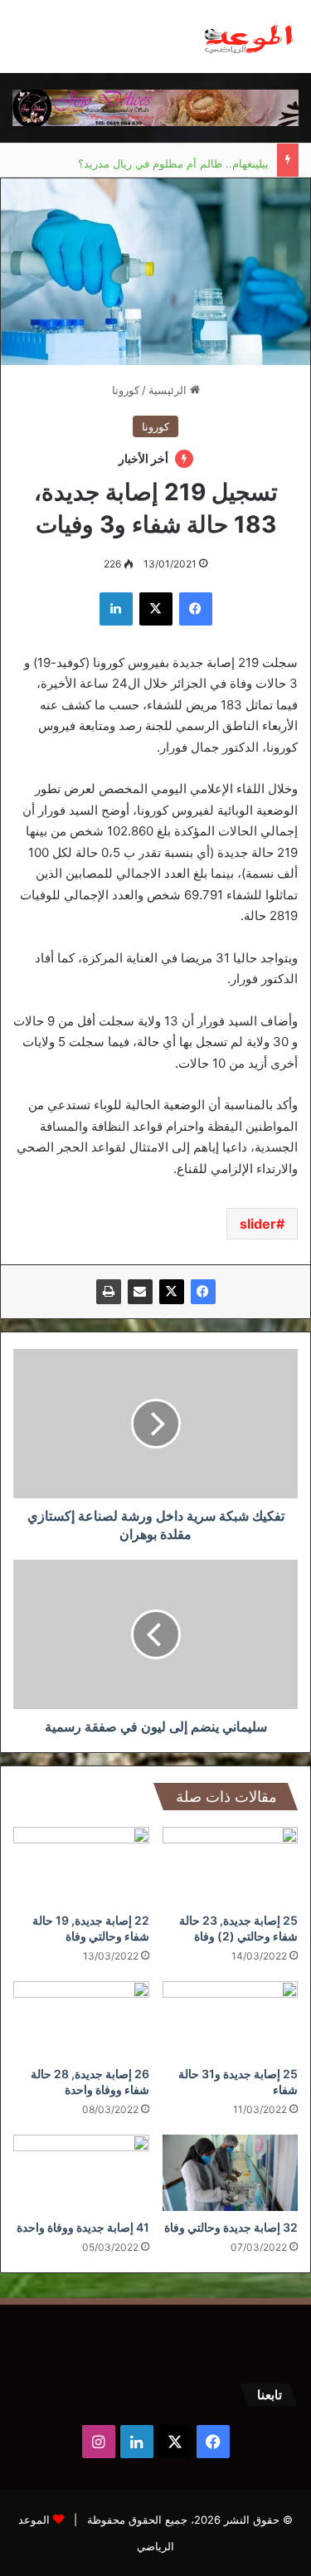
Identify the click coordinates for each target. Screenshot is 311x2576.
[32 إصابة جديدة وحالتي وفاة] (231, 2173)
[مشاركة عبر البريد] (140, 1292)
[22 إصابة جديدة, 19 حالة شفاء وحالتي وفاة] (81, 1865)
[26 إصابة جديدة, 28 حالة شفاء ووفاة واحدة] (81, 2019)
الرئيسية (169, 390)
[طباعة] (109, 1292)
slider (258, 1224)
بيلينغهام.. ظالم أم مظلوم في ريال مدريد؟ (173, 160)
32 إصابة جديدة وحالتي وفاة (231, 2227)
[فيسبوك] (203, 1292)
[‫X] (172, 1292)
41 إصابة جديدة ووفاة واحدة (83, 2227)
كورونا (126, 390)
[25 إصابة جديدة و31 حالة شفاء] (231, 2019)
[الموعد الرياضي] (249, 37)
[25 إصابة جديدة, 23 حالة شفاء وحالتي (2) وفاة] (231, 1865)
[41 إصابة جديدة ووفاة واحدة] (81, 2173)
